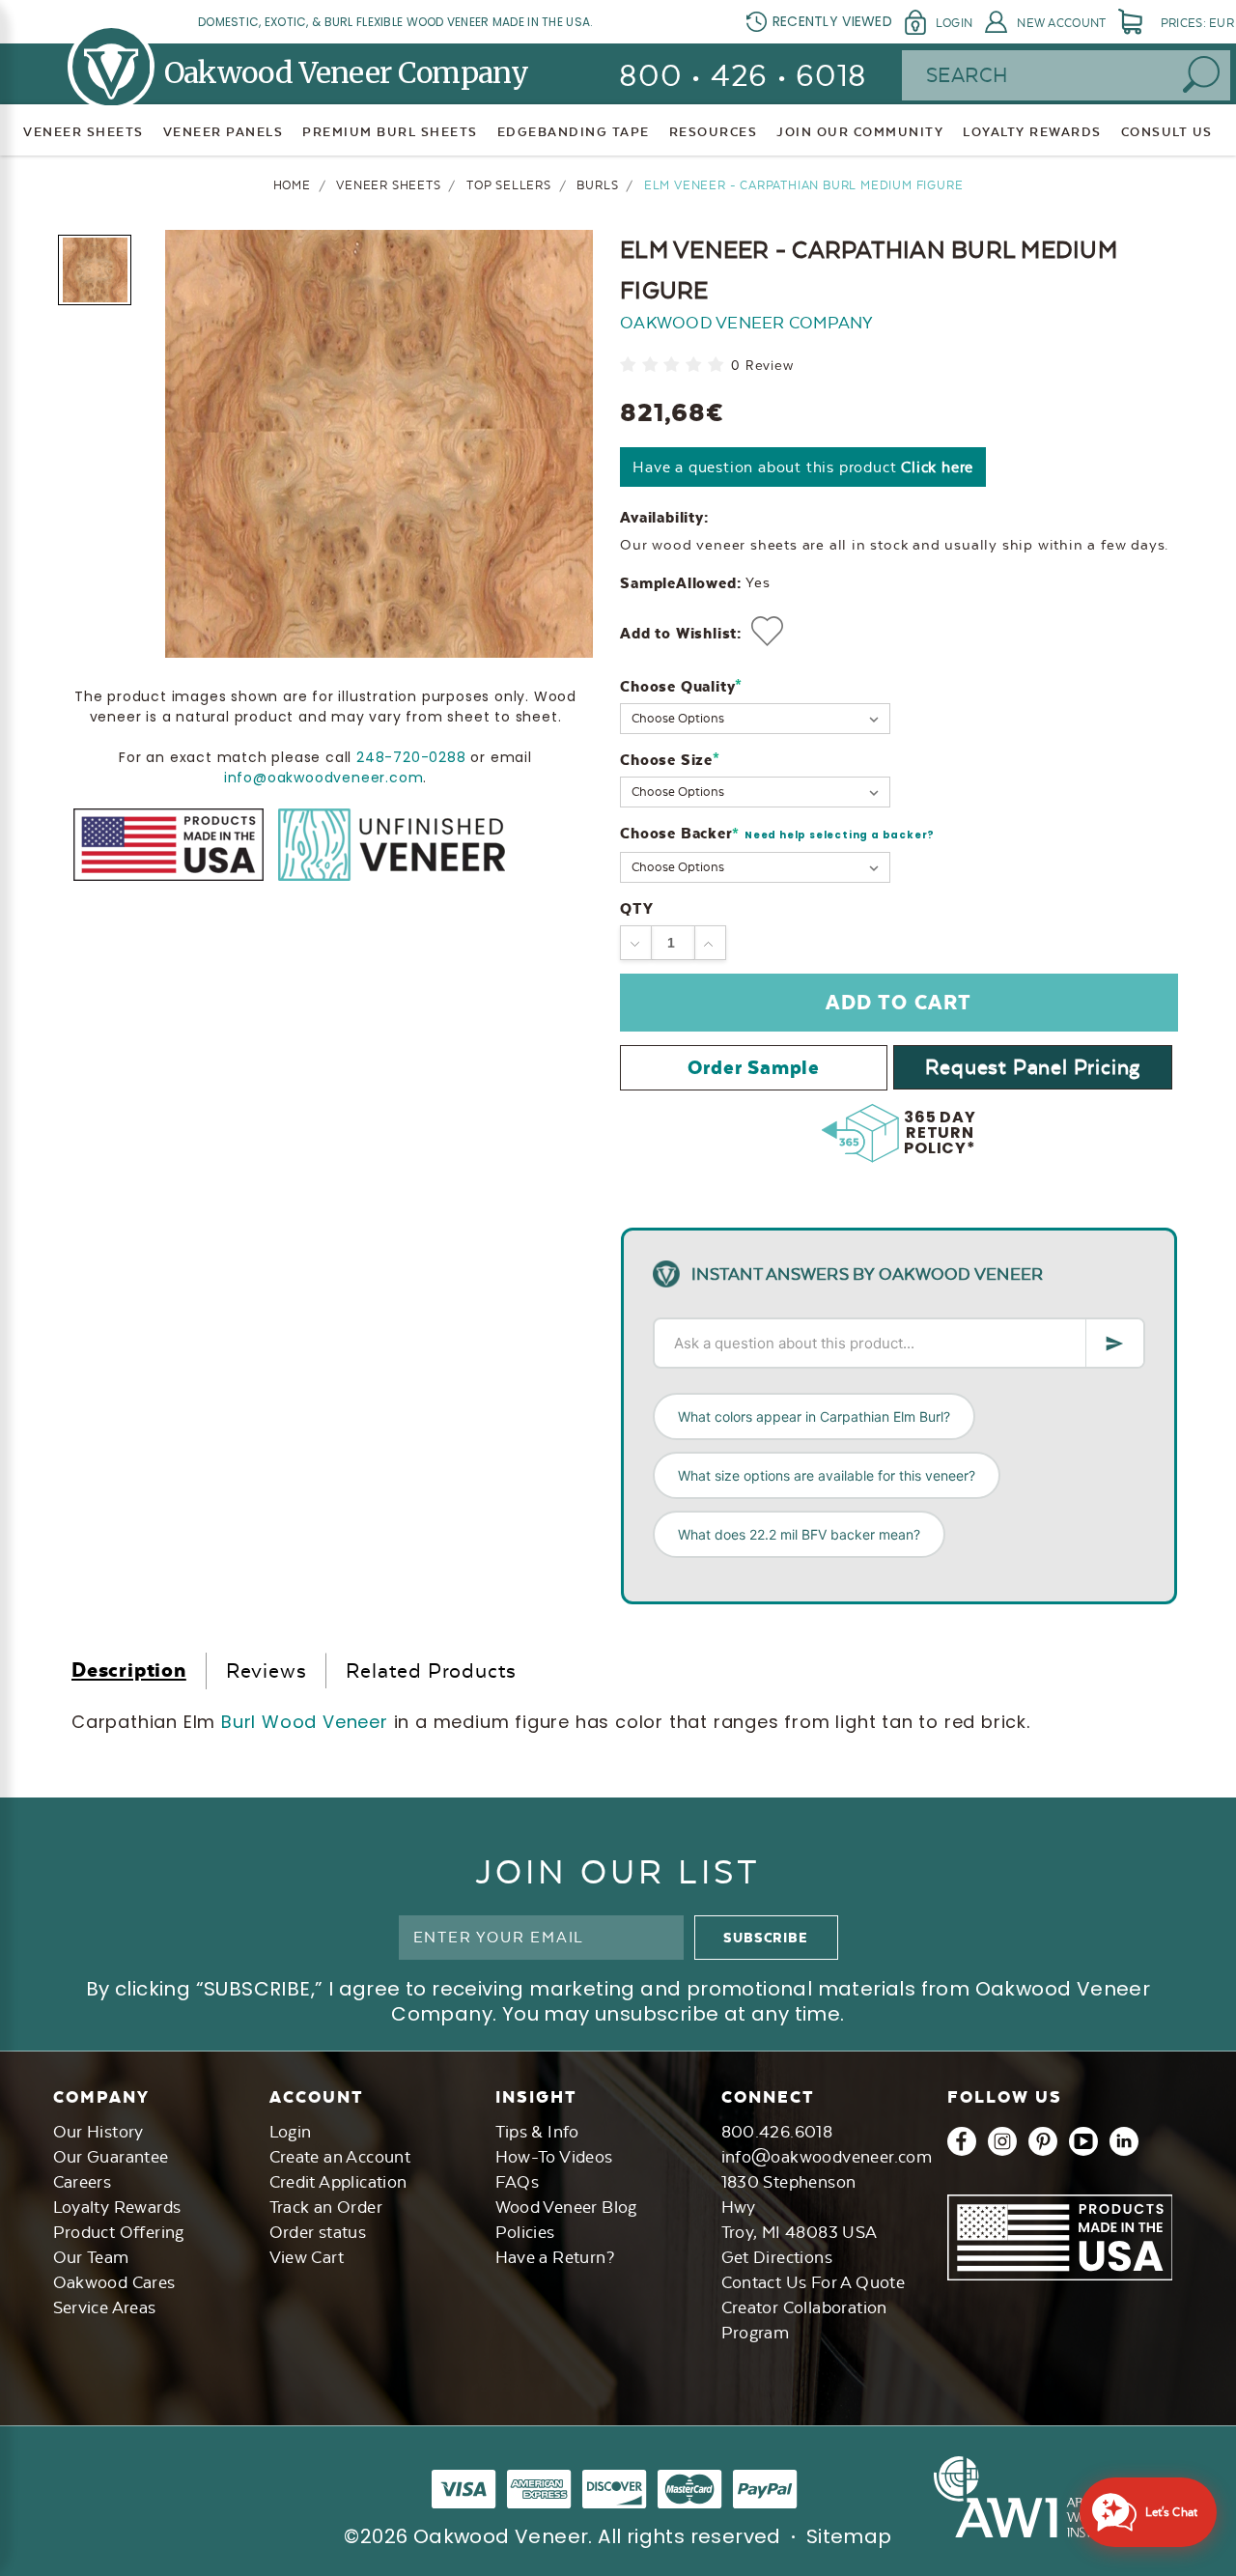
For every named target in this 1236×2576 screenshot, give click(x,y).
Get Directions (777, 2257)
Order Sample (754, 1067)
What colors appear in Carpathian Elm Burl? (814, 1416)
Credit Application (338, 2182)
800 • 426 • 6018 (743, 76)
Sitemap (849, 2536)
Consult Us (1167, 132)
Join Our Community (860, 132)
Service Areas (105, 2307)
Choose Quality (681, 686)
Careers (83, 2182)
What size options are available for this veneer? (827, 1475)
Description (129, 1670)
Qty (636, 908)
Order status (318, 2232)
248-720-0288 (411, 757)
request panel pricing (1033, 1067)
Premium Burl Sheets (390, 132)
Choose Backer (777, 834)
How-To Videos (554, 2157)
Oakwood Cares (114, 2282)
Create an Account (340, 2157)
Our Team (91, 2257)
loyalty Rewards (1032, 132)
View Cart (307, 2257)
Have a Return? (555, 2257)
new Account (1061, 23)
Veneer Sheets (84, 132)
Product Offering (119, 2232)
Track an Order (326, 2207)
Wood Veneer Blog (566, 2207)
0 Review (762, 366)
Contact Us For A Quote (814, 2282)
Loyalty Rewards (117, 2207)
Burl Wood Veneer (305, 1722)
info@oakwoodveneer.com (324, 778)
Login (954, 23)
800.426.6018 (777, 2132)
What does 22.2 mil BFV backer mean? (799, 1534)
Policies (525, 2232)
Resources (714, 132)
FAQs (518, 2182)
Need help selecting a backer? (840, 835)
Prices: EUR (1197, 23)
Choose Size (670, 760)
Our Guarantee (111, 2157)
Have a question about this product (803, 467)
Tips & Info (537, 2132)
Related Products (431, 1670)
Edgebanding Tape (574, 132)
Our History (98, 2132)
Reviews (267, 1670)
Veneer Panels (224, 132)
